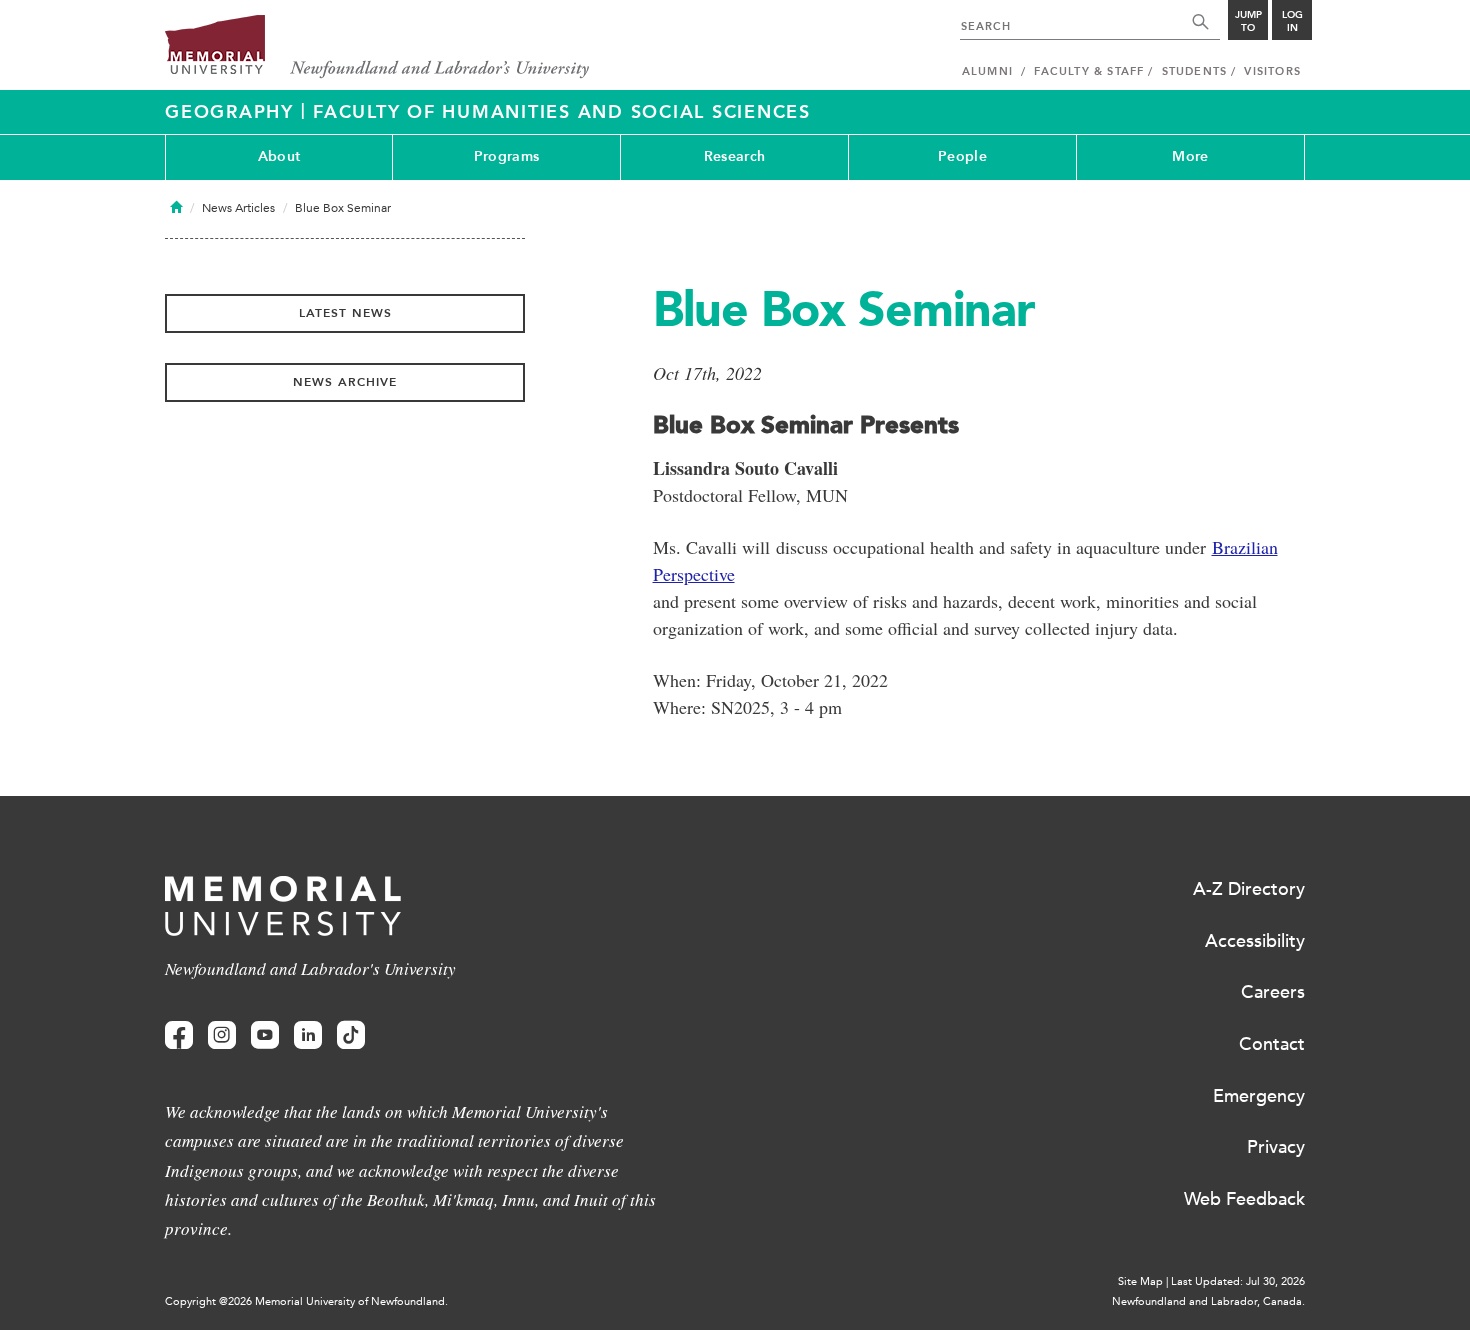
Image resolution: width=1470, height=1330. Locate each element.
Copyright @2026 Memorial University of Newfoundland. (306, 1301)
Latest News (345, 313)
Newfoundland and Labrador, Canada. (1208, 1301)
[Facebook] (179, 1035)
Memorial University (377, 47)
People (962, 156)
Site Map (1140, 1281)
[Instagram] (222, 1035)
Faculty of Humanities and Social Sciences (562, 112)
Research (734, 156)
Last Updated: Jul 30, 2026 (1238, 1281)
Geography (233, 112)
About (279, 156)
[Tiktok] (351, 1035)
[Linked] (308, 1035)
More (1190, 156)
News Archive (345, 382)
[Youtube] (265, 1035)
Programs (506, 156)
